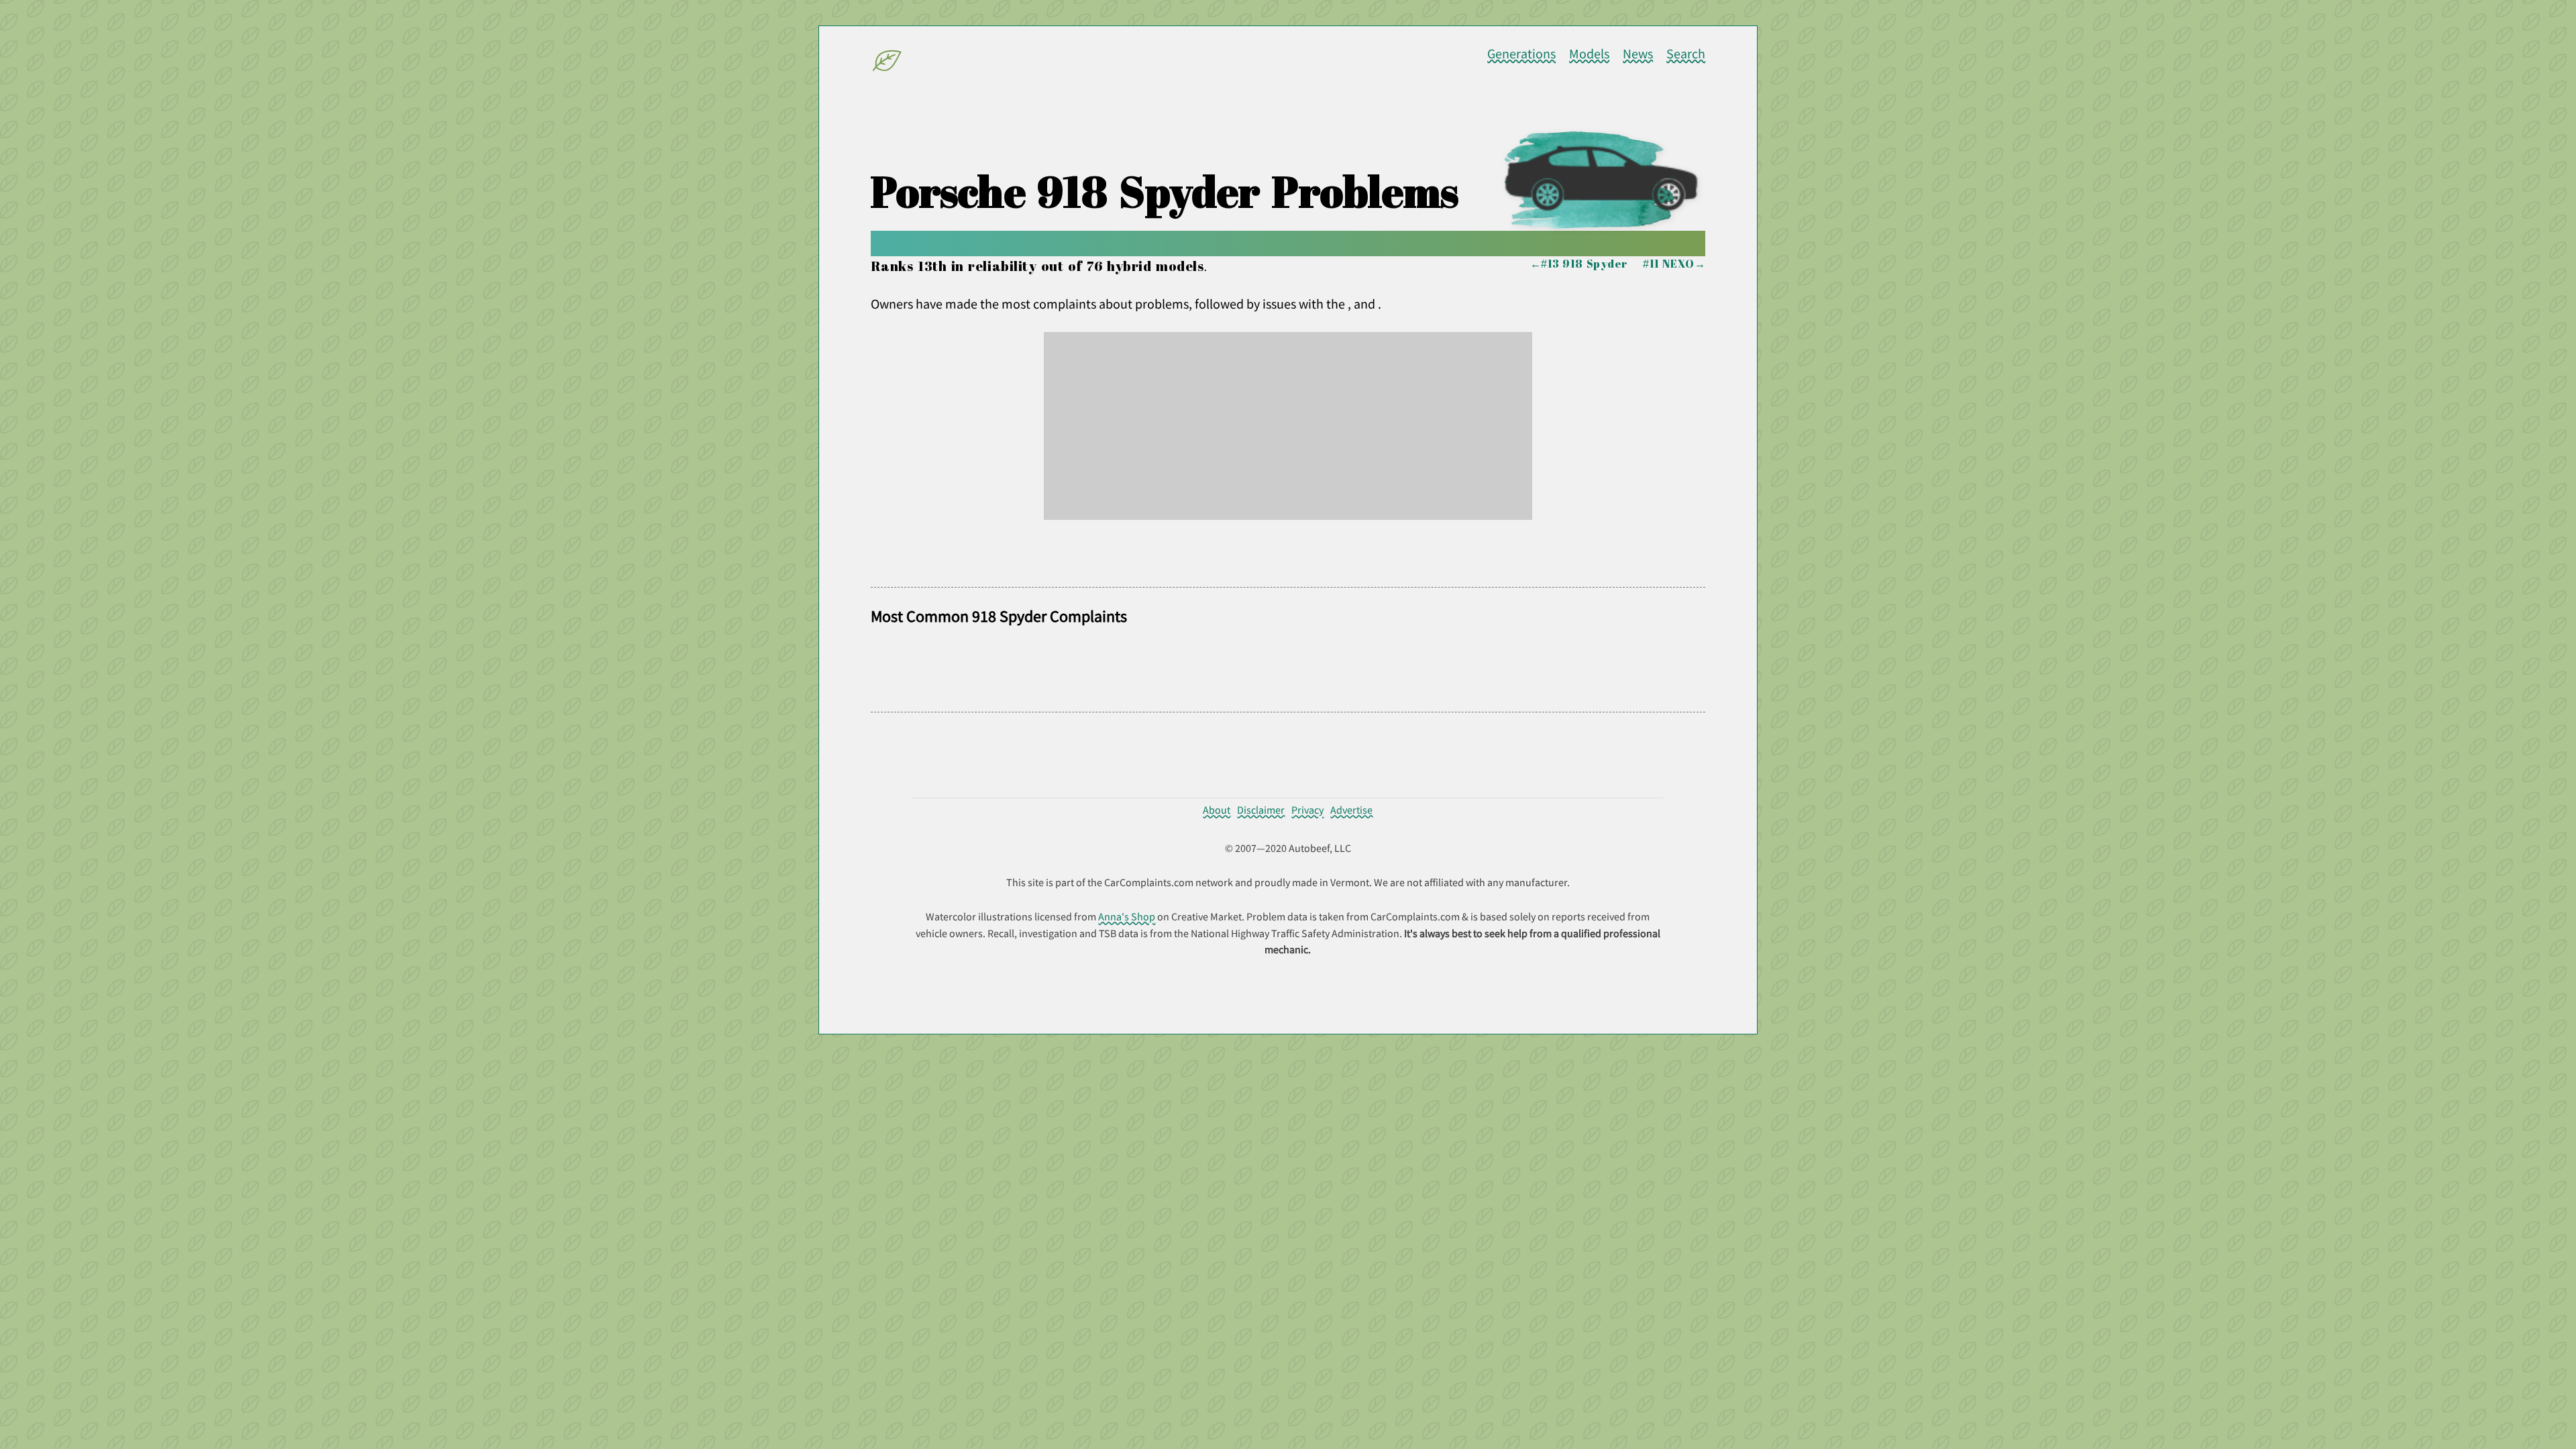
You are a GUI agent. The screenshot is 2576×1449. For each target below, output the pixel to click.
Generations (1521, 54)
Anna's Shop (1127, 916)
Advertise (1351, 810)
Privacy (1307, 810)
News (1638, 54)
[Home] (888, 63)
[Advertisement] (1288, 426)
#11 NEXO (1668, 264)
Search (1686, 54)
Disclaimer (1261, 810)
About (1217, 810)
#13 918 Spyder (1585, 264)
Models (1589, 54)
